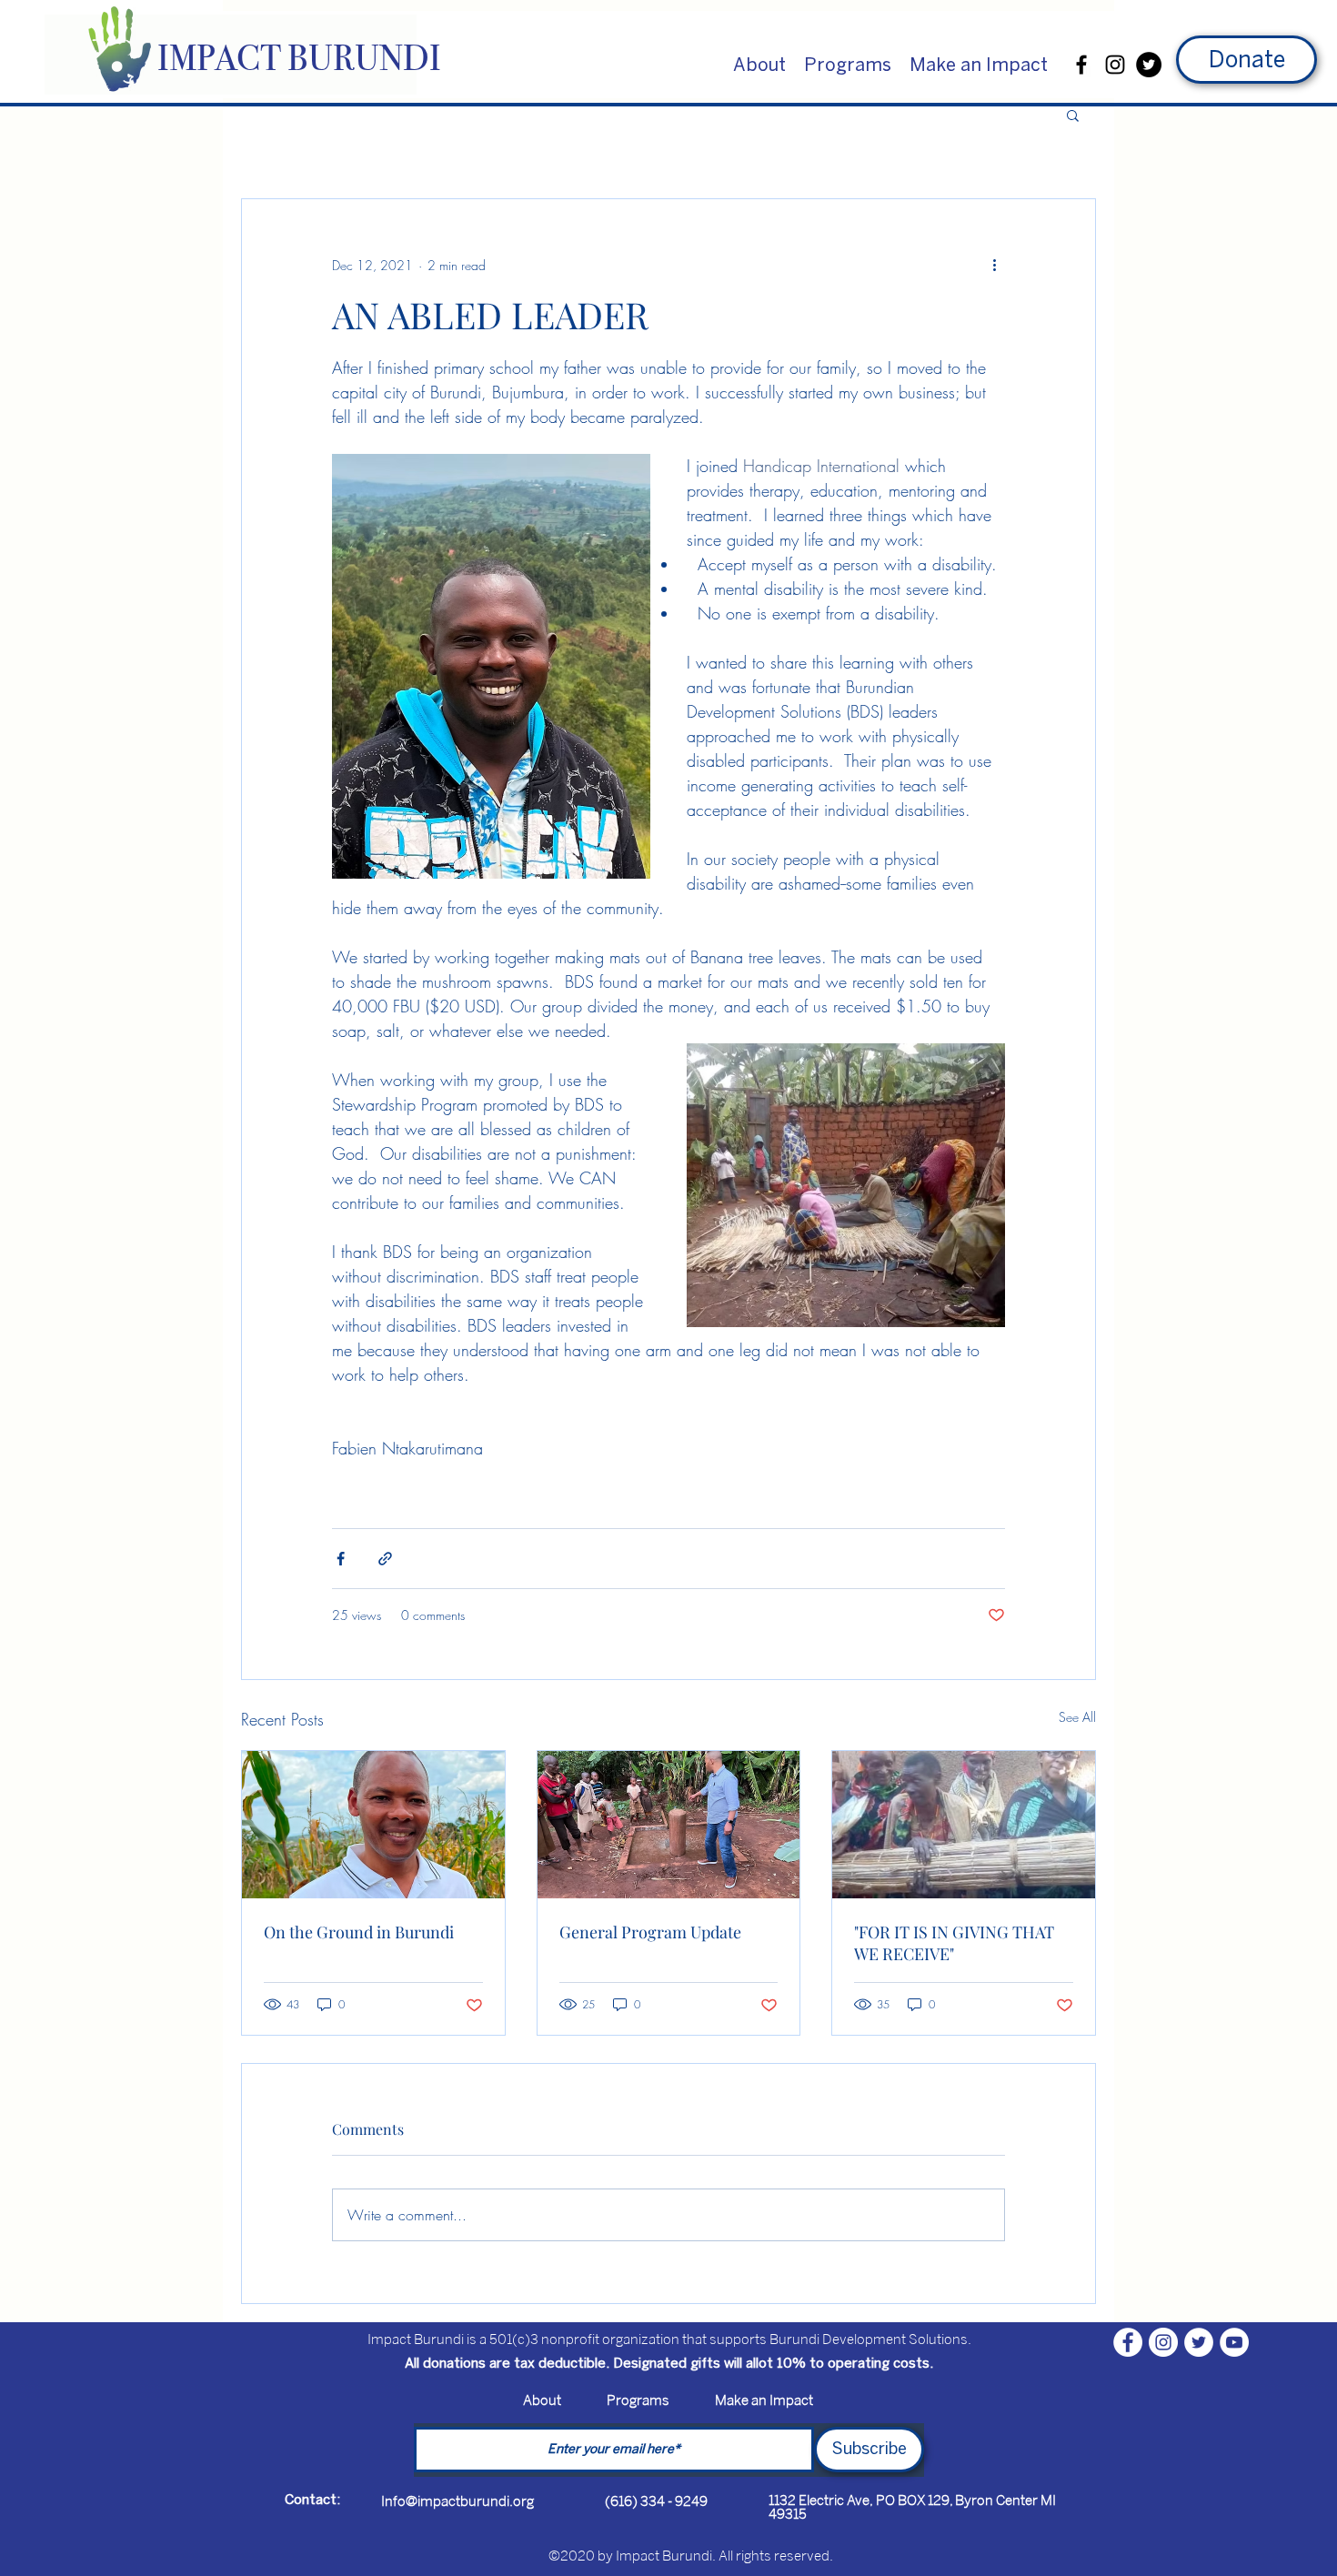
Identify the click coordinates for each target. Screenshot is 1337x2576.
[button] (759, 65)
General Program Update (650, 1932)
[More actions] (994, 265)
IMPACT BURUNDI (299, 58)
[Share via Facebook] (341, 1559)
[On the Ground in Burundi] (373, 1825)
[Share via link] (385, 1559)
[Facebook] (1081, 65)
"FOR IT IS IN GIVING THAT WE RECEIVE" (954, 1943)
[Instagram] (1115, 65)
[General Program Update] (669, 1825)
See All (1077, 1717)
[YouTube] (1234, 2342)
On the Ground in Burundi (359, 1932)
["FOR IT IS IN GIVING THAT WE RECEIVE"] (964, 1825)
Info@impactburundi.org (457, 2501)
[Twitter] (1149, 65)
